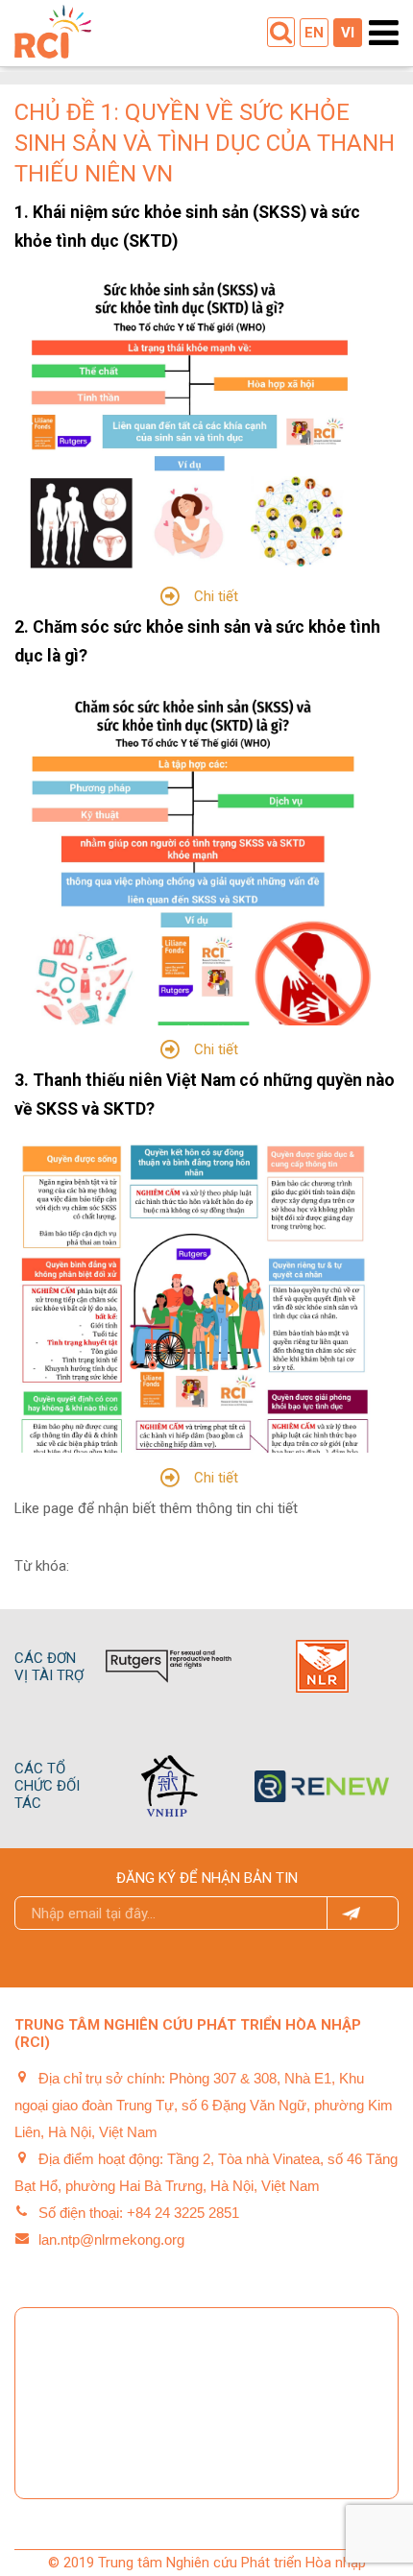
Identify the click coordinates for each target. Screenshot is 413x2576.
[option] (168, 1666)
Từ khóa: (42, 1566)
